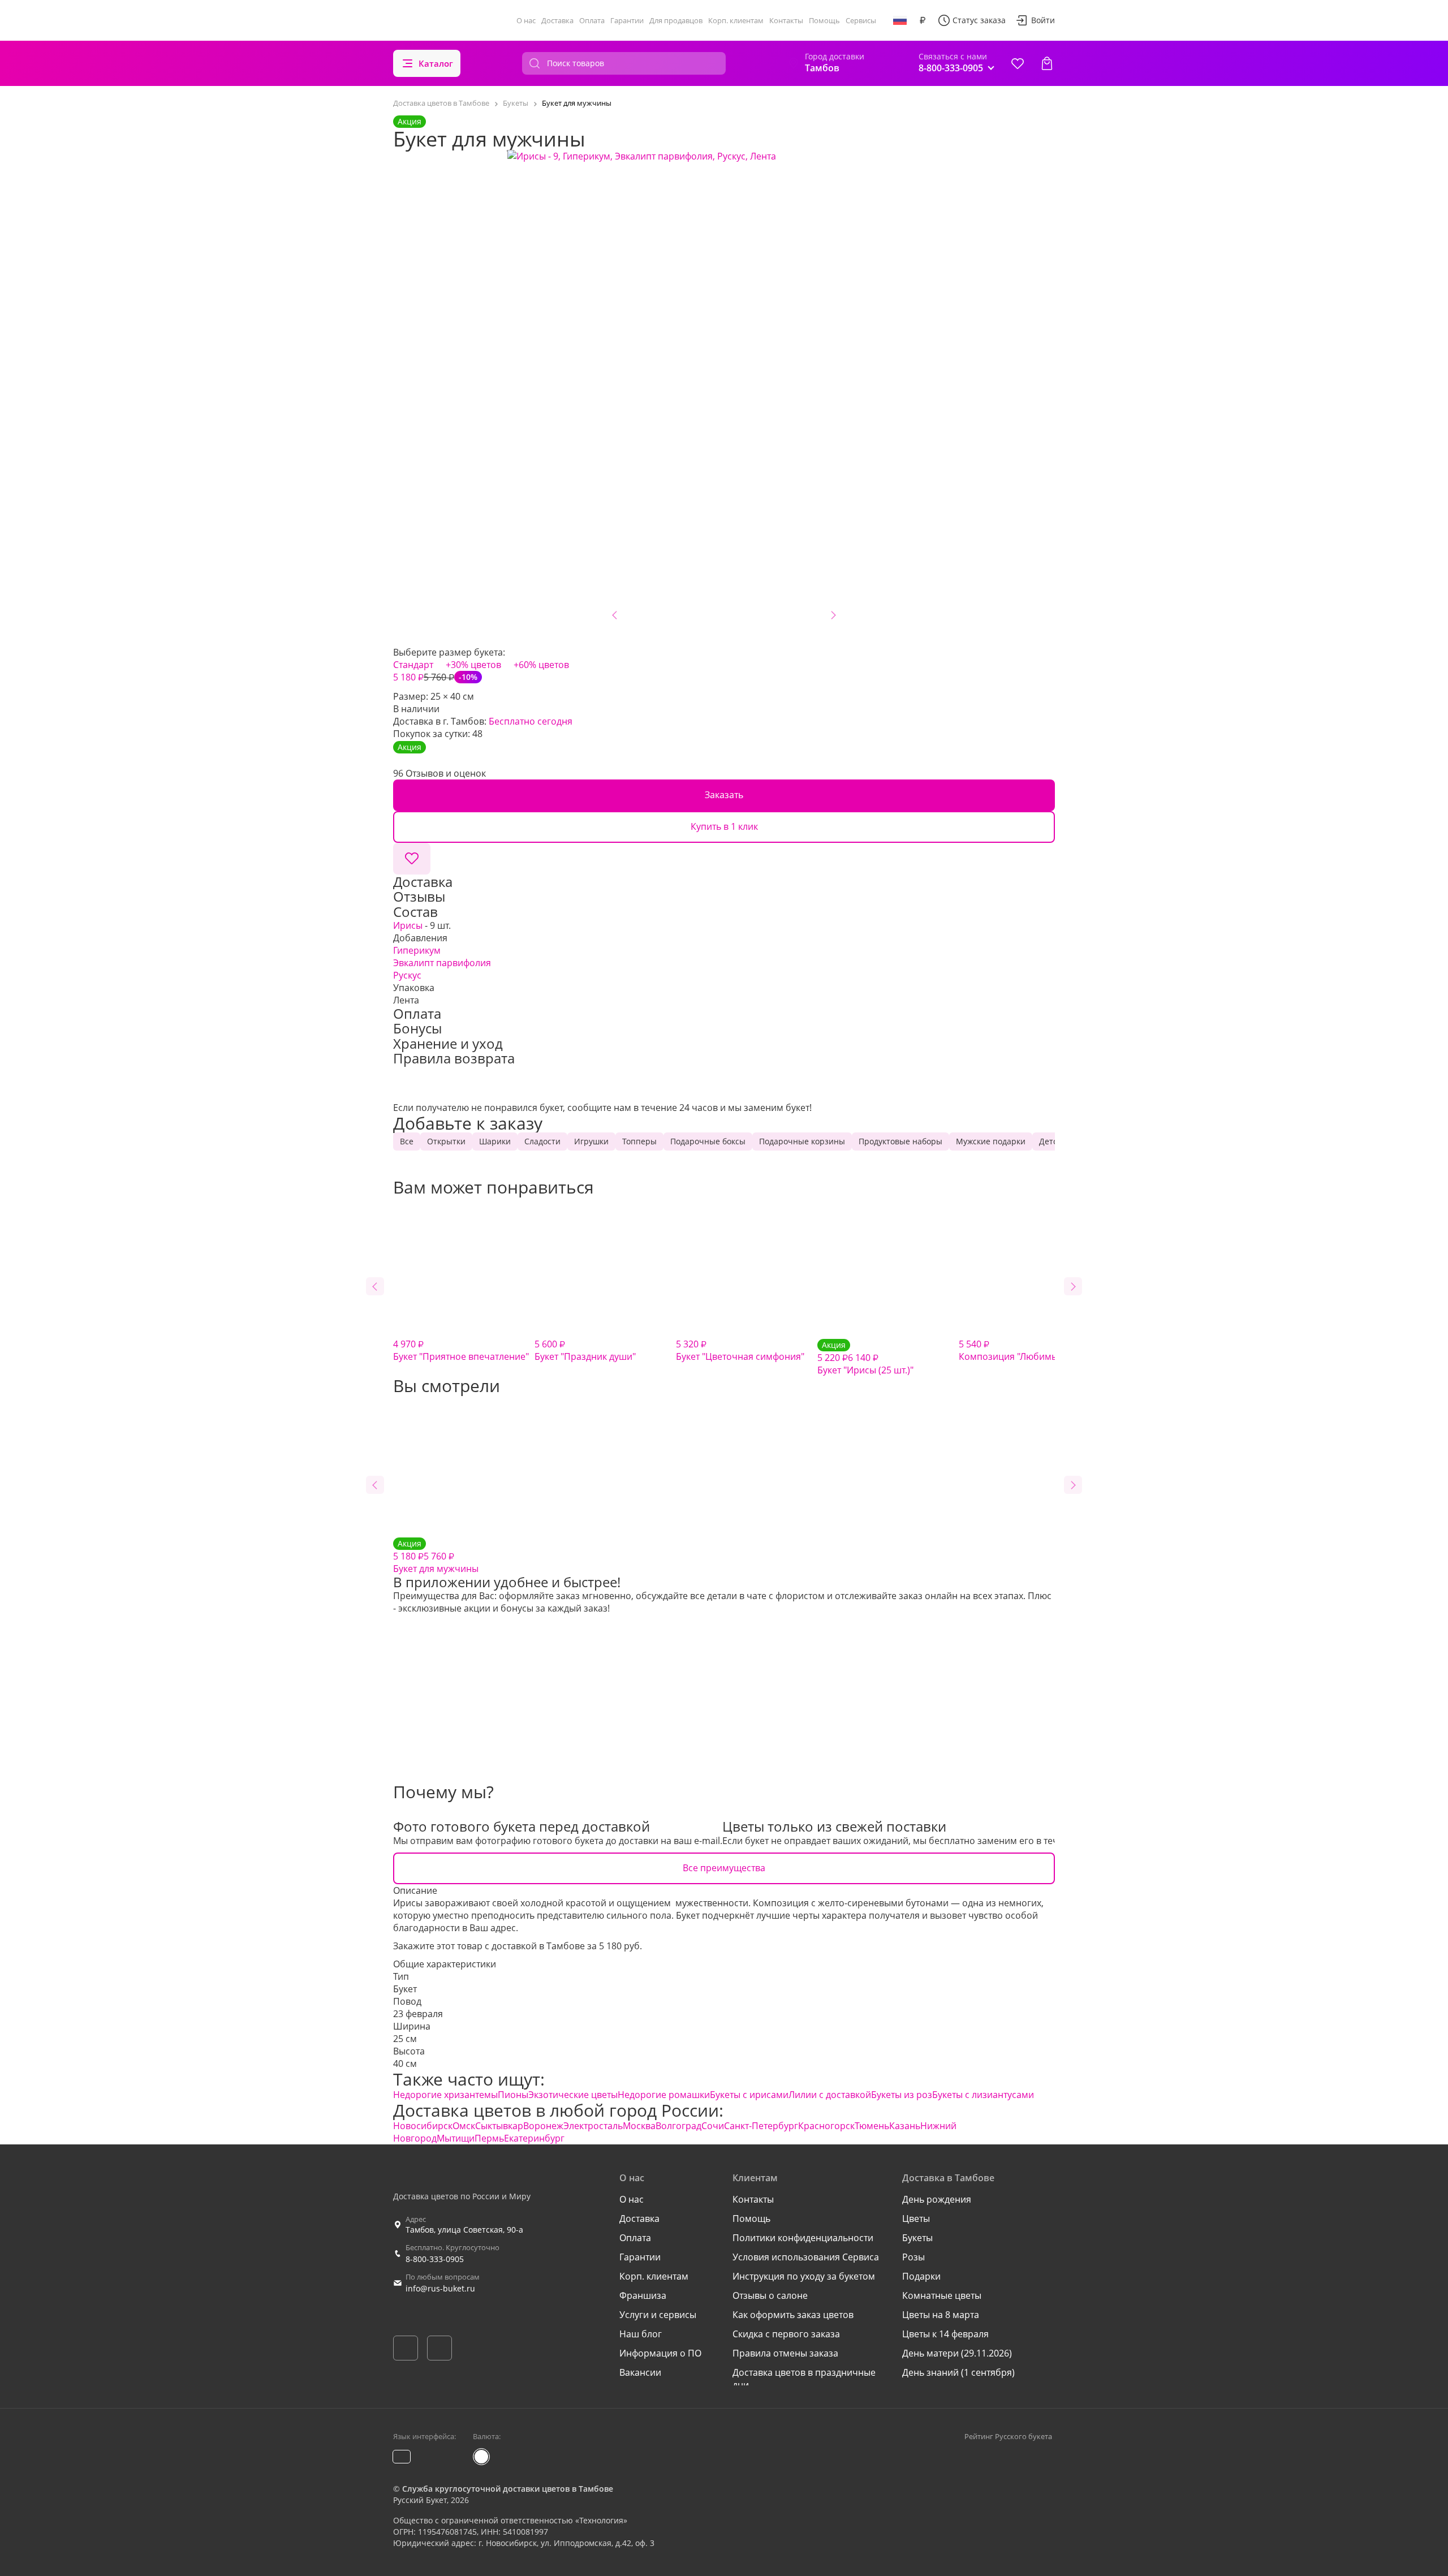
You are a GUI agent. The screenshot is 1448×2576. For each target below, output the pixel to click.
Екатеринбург (534, 2138)
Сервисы (861, 20)
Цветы (916, 2219)
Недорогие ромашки (664, 2095)
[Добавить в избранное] (412, 859)
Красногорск (826, 2126)
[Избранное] (1018, 63)
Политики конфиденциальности (803, 2238)
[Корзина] (1047, 63)
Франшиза (643, 2295)
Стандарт (413, 665)
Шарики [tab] (495, 1141)
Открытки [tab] (446, 1141)
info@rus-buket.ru (440, 2288)
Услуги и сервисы (658, 2315)
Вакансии (640, 2372)
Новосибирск (423, 2126)
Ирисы (408, 925)
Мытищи (456, 2138)
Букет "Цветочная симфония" (740, 1350)
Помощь (824, 20)
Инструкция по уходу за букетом (804, 2276)
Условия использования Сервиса (806, 2257)
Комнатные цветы (942, 2295)
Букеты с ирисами (749, 2095)
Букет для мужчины (436, 1556)
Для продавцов (676, 20)
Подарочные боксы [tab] (708, 1141)
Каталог (436, 63)
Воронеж (543, 2126)
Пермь (489, 2138)
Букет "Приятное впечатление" (461, 1350)
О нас (526, 20)
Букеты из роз (902, 2095)
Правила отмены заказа (785, 2353)
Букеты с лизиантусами (983, 2095)
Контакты (786, 20)
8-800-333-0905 (435, 2259)
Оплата (592, 20)
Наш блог (641, 2334)
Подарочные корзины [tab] (802, 1141)
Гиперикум (417, 950)
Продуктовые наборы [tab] (900, 1141)
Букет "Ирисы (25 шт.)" (865, 1358)
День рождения (937, 2199)
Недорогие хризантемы (445, 2095)
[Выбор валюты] (923, 20)
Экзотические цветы (573, 2095)
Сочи (713, 2126)
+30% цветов (473, 665)
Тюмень (872, 2126)
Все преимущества (724, 1868)
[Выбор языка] (900, 20)
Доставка (557, 20)
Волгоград (678, 2126)
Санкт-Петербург (761, 2126)
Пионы (513, 2095)
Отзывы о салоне (770, 2295)
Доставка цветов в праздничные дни (804, 2379)
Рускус (407, 975)
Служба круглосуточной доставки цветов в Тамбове (508, 2489)
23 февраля (418, 2014)
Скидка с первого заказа (786, 2334)
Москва (639, 2126)
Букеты (917, 2238)
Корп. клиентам (736, 20)
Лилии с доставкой (830, 2095)
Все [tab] (407, 1141)
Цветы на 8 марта (941, 2315)
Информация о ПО (660, 2353)
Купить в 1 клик (724, 826)
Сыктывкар (499, 2126)
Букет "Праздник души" (585, 1350)
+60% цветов (541, 665)
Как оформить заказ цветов (793, 2315)
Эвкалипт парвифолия (442, 963)
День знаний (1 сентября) (958, 2372)
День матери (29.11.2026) (957, 2353)
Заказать (724, 795)
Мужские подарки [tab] (991, 1141)
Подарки (921, 2276)
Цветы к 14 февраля (945, 2334)
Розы (913, 2257)
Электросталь (593, 2126)
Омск (464, 2126)
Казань (905, 2126)
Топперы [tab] (639, 1141)
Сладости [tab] (542, 1141)
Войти (1043, 20)
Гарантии (627, 20)
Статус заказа (979, 20)
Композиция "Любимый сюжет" (1028, 1350)
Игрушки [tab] (591, 1141)
